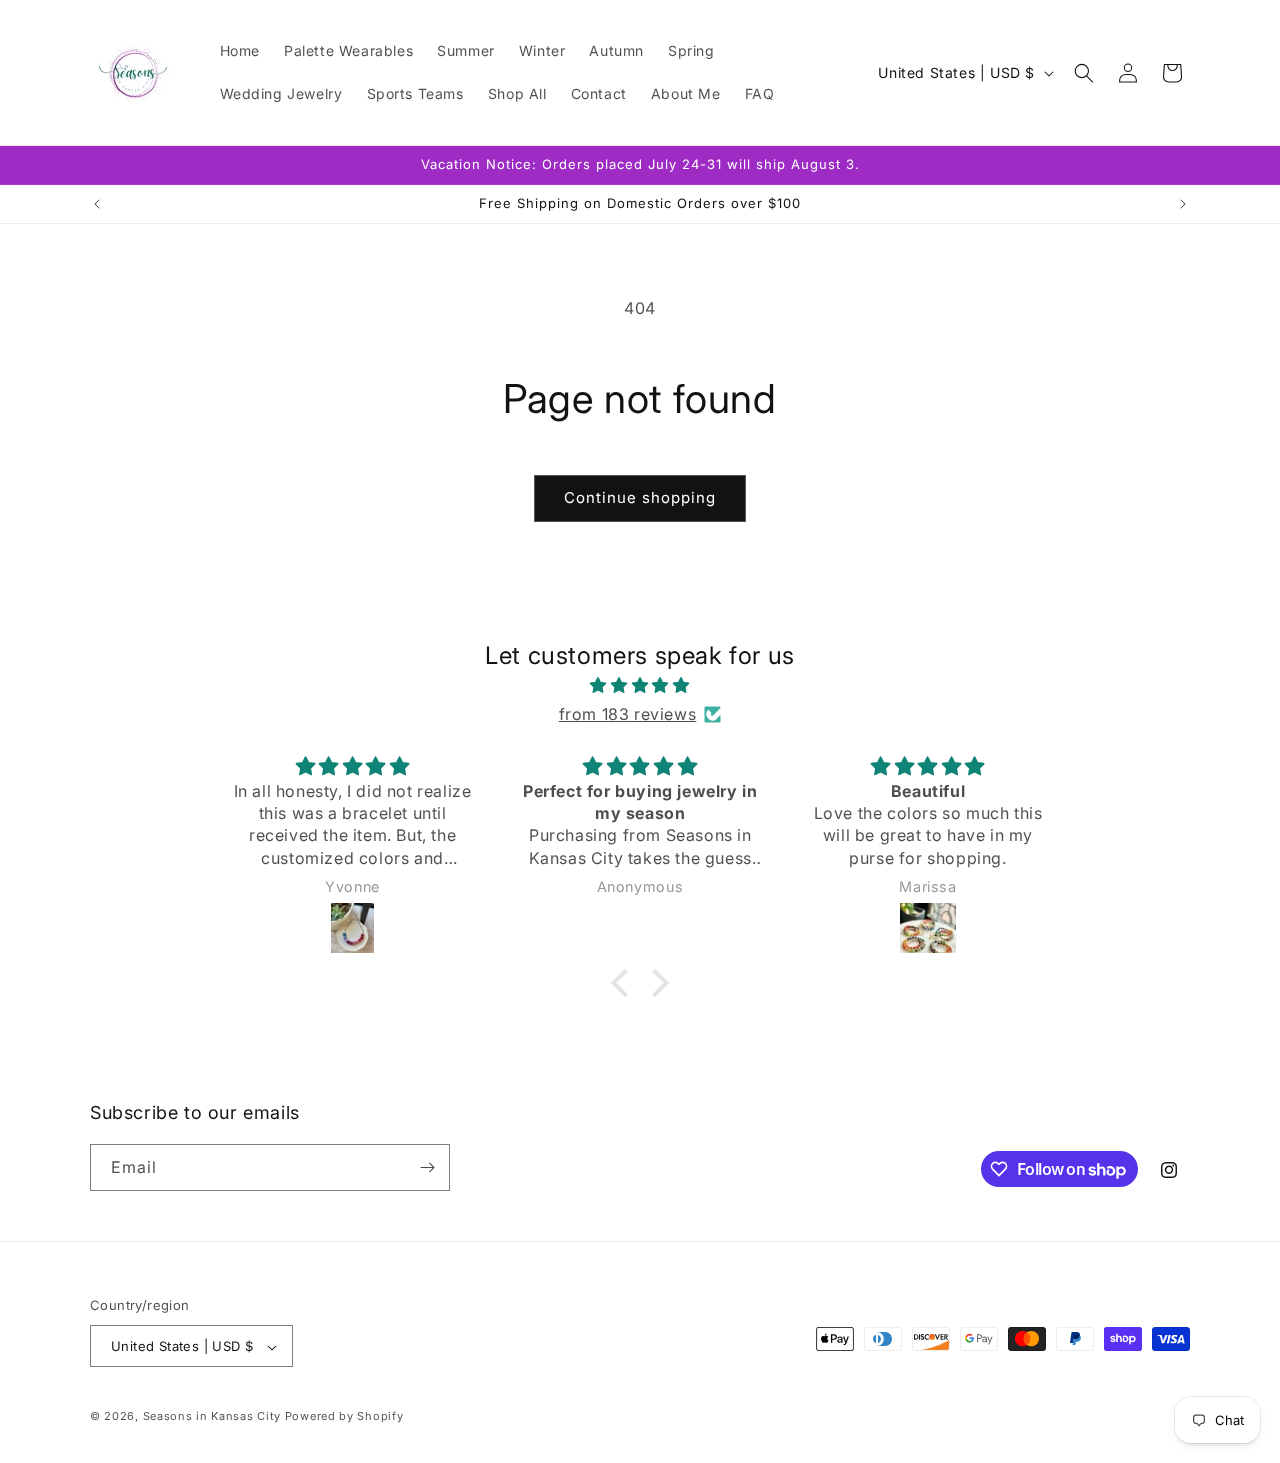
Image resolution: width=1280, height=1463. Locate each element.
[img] (640, 685)
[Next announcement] (1183, 204)
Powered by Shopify (344, 1417)
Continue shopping (640, 497)
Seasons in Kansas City (212, 1417)
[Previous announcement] (97, 204)
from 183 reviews (628, 714)
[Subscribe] (427, 1167)
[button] (1084, 73)
